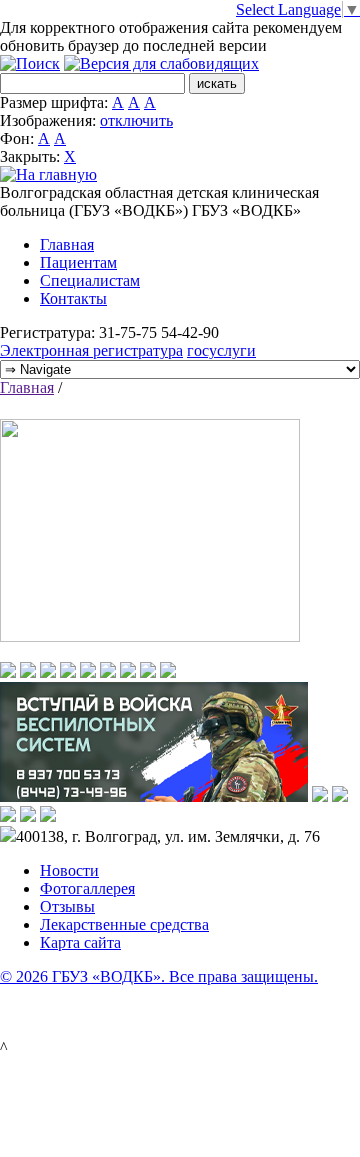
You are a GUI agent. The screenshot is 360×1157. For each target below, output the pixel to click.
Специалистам (90, 280)
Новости (69, 870)
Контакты (73, 298)
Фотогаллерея (87, 888)
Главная (67, 244)
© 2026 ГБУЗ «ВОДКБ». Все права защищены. (159, 976)
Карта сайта (80, 942)
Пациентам (78, 262)
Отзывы (67, 906)
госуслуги (221, 350)
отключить (136, 120)
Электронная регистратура (91, 350)
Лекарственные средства (124, 924)
